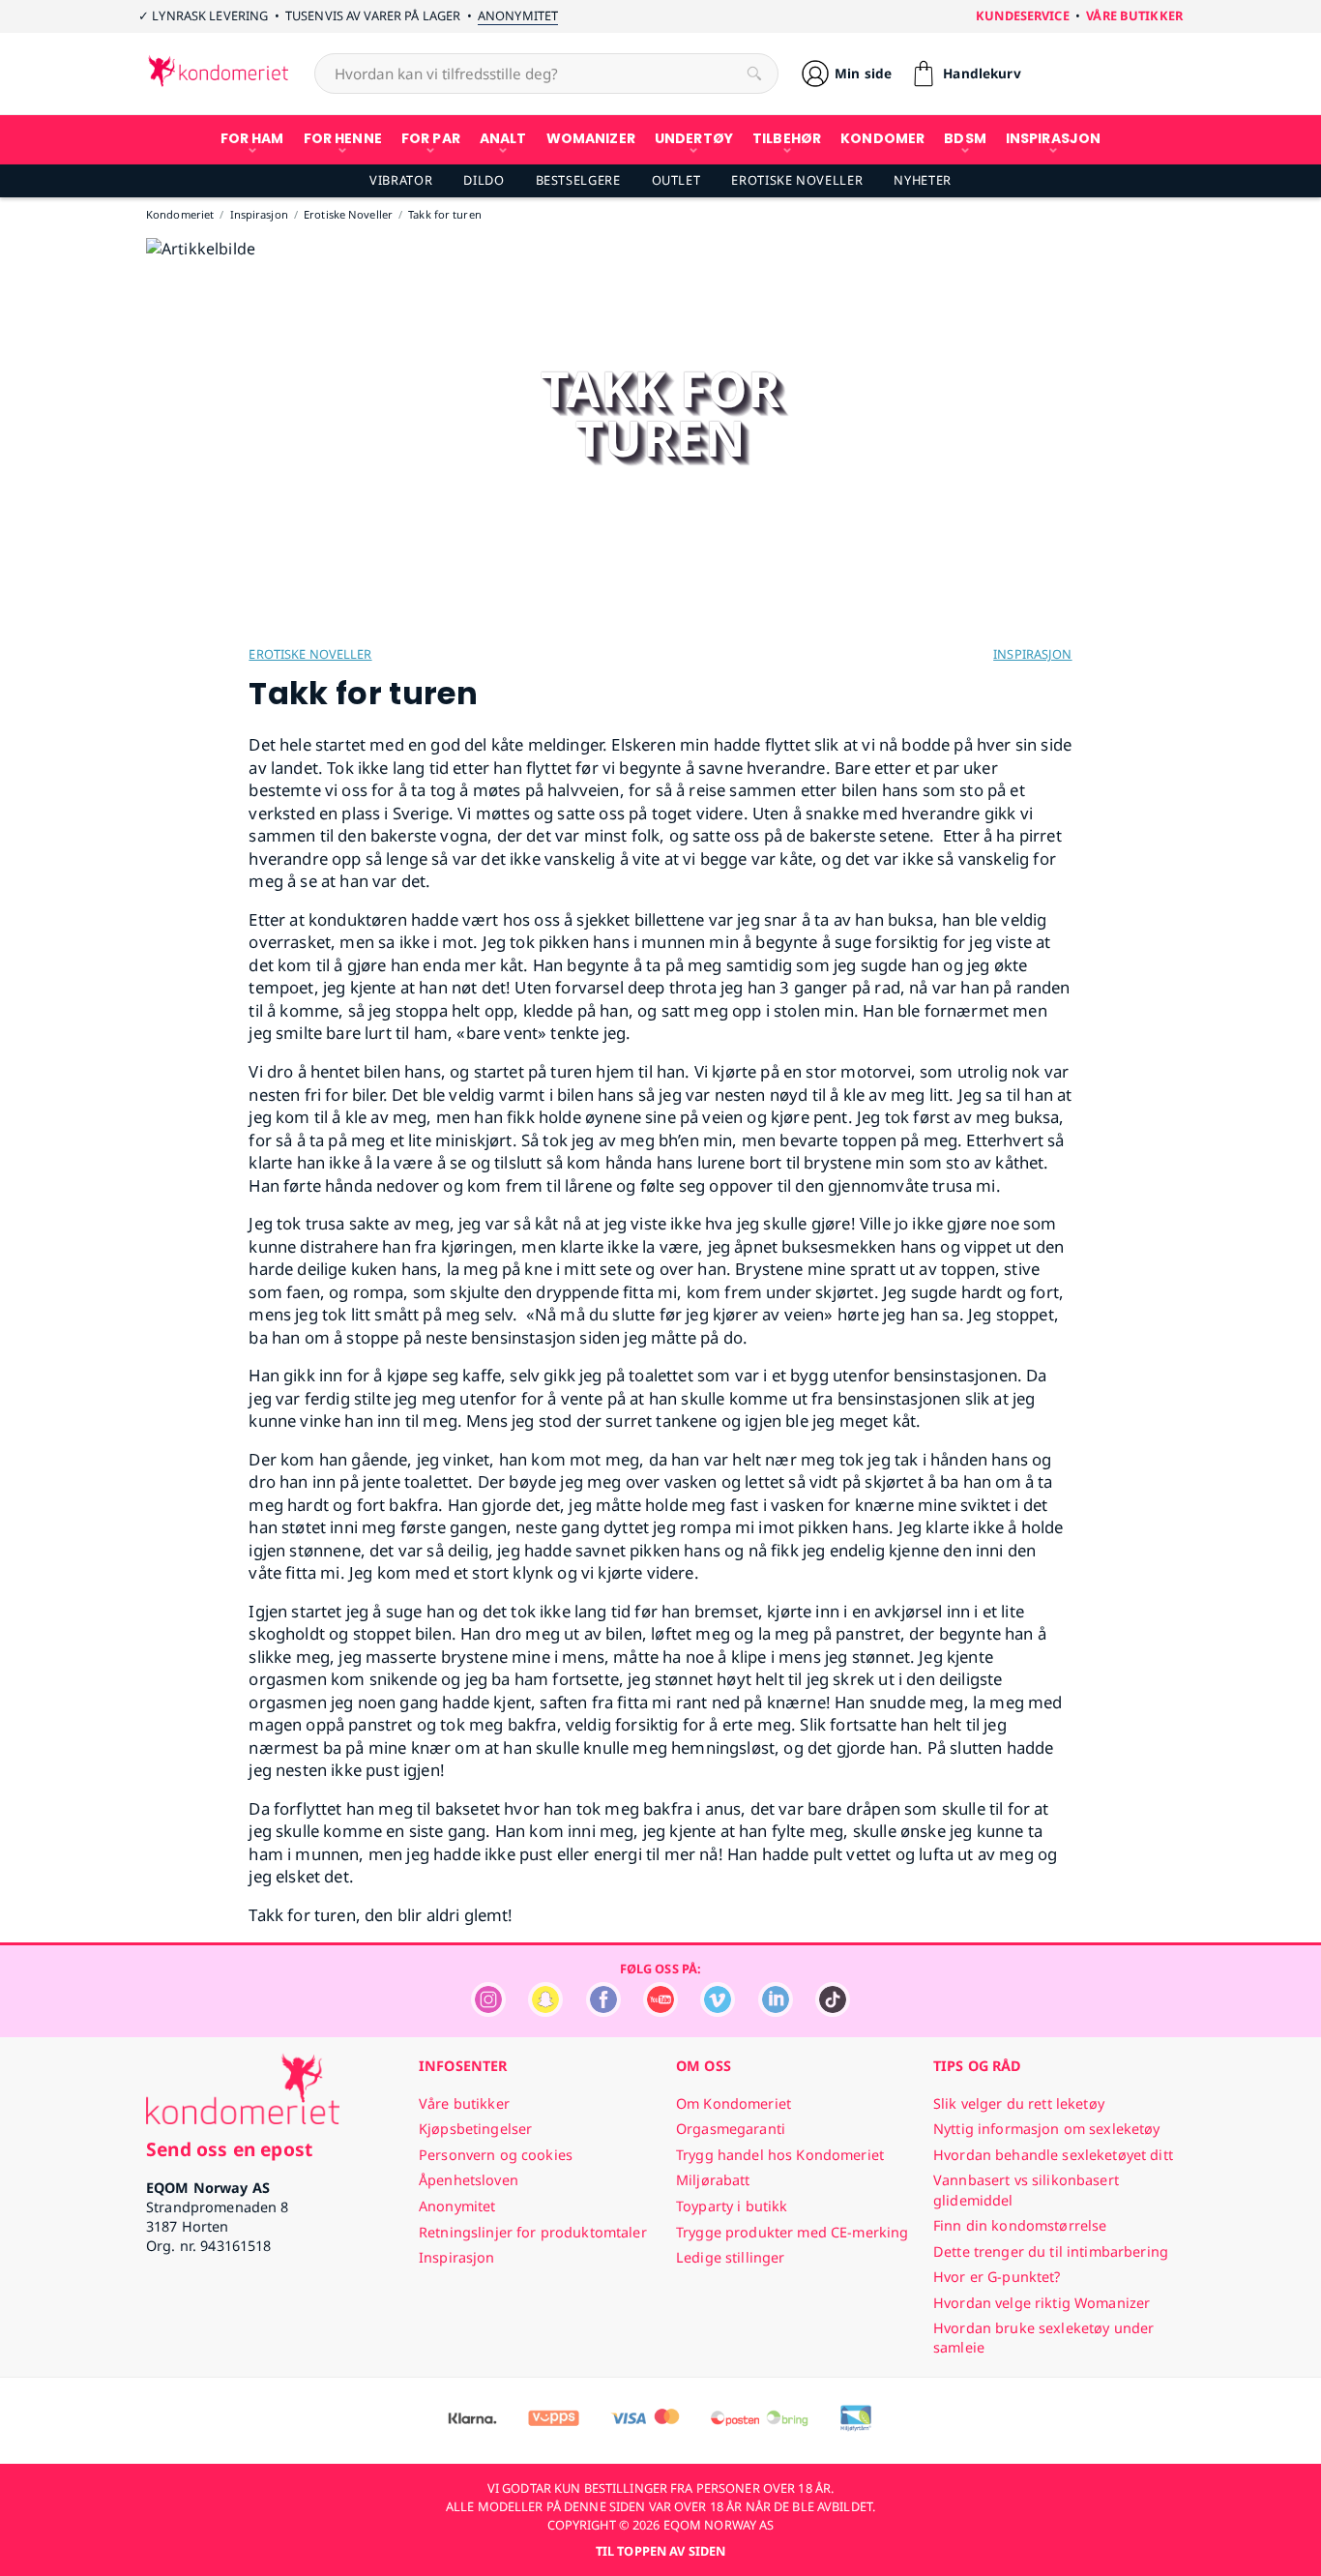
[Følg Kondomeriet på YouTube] (660, 2012)
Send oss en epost (229, 2149)
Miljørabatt (713, 2180)
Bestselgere (578, 180)
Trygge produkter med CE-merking (792, 2232)
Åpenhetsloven (469, 2180)
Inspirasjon (1032, 654)
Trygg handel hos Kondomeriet (780, 2155)
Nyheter (922, 180)
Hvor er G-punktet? (997, 2277)
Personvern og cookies (496, 2155)
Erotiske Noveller (797, 180)
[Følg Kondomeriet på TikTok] (833, 2012)
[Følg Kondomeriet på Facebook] (603, 2012)
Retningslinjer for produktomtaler (533, 2232)
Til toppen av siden (660, 2551)
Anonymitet (518, 15)
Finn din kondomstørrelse (1020, 2225)
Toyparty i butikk (732, 2206)
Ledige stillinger (730, 2257)
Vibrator (401, 180)
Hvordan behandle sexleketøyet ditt (1053, 2155)
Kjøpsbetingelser (475, 2129)
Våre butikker (1134, 15)
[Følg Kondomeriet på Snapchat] (545, 2012)
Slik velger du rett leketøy (1019, 2103)
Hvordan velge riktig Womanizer (1042, 2303)
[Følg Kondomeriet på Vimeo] (718, 2012)
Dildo (484, 180)
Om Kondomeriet (734, 2103)
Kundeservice (1023, 15)
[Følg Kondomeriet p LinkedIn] (776, 2012)
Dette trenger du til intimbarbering (1051, 2251)
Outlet (676, 180)
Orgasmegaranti (731, 2129)
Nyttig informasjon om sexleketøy (1047, 2129)
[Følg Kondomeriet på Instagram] (488, 2012)
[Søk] (754, 74)
